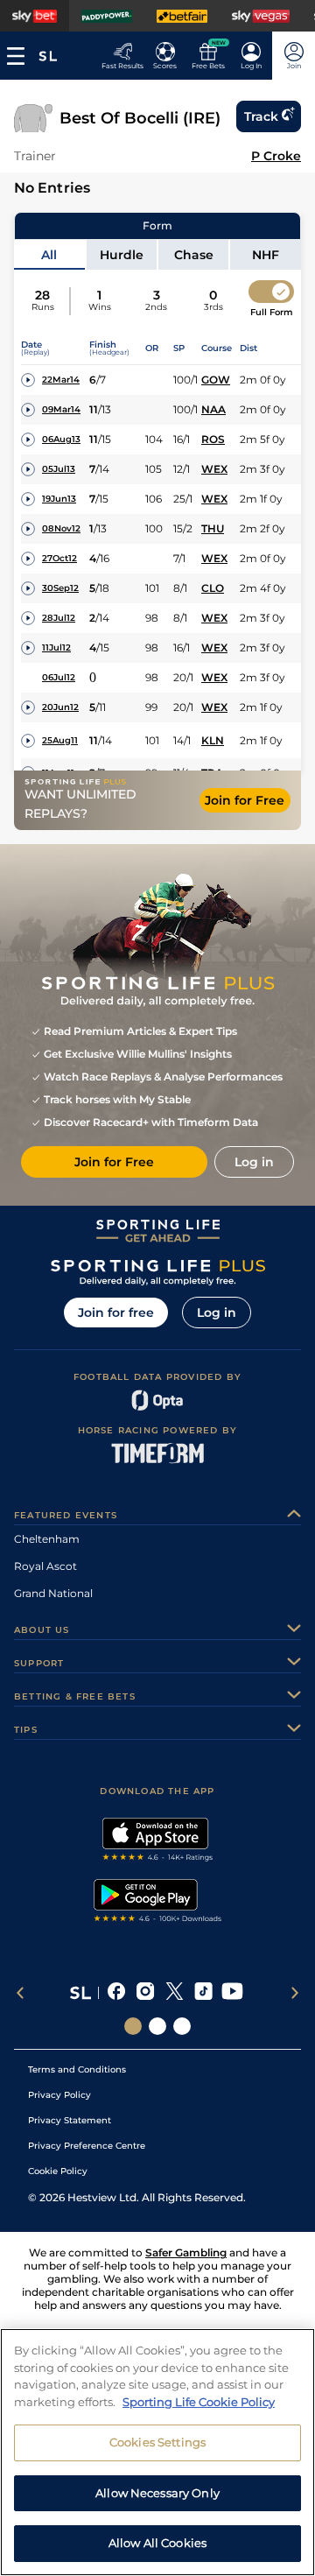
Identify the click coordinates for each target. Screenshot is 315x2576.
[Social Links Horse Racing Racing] (157, 2026)
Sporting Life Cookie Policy (199, 2402)
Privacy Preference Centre (87, 2146)
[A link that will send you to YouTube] (232, 1993)
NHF (266, 255)
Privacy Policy (59, 2095)
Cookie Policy (58, 2171)
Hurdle (122, 255)
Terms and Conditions (77, 2069)
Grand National (53, 1593)
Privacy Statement (70, 2120)
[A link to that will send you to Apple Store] (158, 1841)
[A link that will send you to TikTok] (203, 1993)
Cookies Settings (157, 2442)
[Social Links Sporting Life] (133, 2026)
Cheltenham (47, 1539)
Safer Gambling (186, 2252)
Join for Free (245, 800)
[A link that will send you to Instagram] (146, 1993)
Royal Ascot (45, 1566)
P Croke (276, 156)
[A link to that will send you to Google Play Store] (158, 1903)
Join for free (116, 1313)
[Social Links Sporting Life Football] (182, 2026)
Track (261, 116)
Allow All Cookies (157, 2543)
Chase (194, 255)
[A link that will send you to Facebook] (117, 1993)
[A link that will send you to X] (175, 1993)
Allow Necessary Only (157, 2493)
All (49, 255)
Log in (217, 1313)
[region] (157, 2452)
